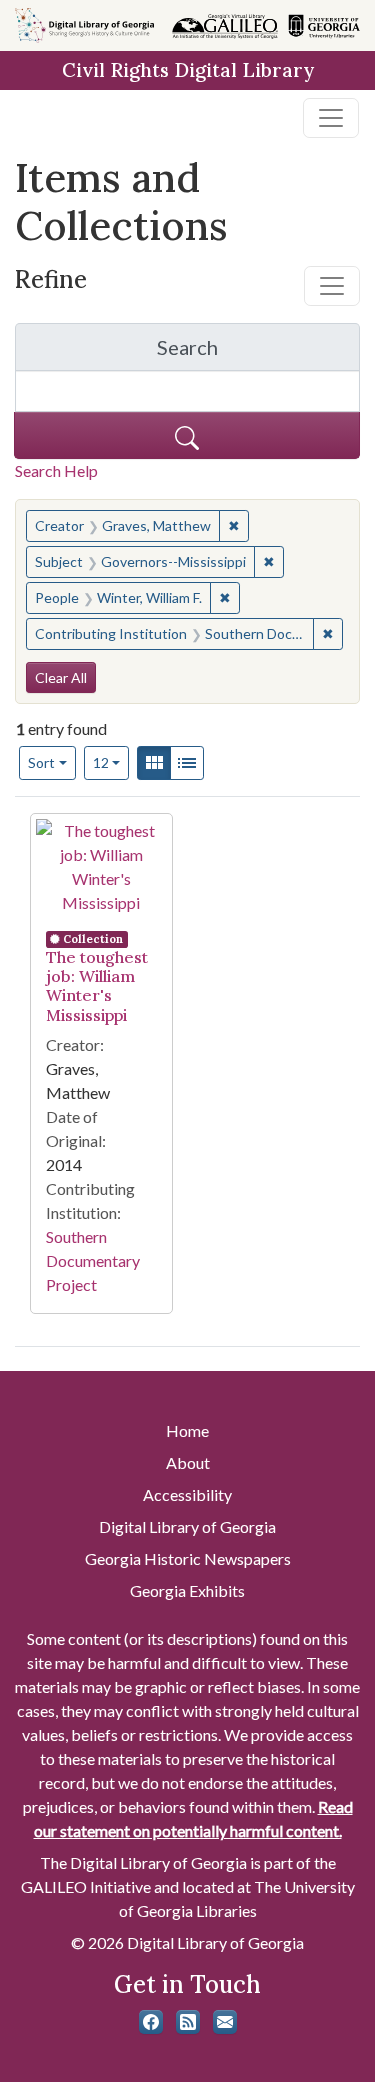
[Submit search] (187, 435)
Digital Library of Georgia (187, 1526)
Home (187, 1430)
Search (258, 352)
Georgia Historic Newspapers (188, 1558)
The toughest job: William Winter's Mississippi (97, 986)
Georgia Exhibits (187, 1590)
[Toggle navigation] (331, 118)
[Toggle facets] (332, 286)
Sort (41, 762)
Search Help (56, 470)
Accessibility (187, 1494)
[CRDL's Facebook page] (151, 2022)
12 (111, 762)
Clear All (61, 677)
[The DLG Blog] (188, 2022)
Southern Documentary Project (93, 1260)
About (188, 1462)
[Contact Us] (225, 2022)
